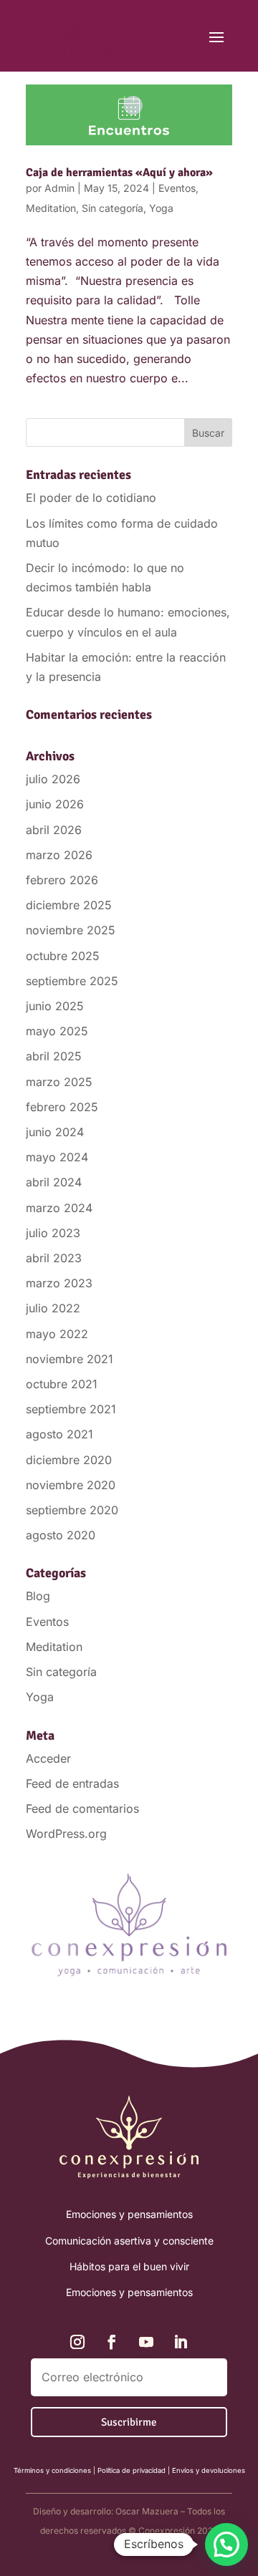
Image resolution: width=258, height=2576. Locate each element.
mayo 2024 (57, 1157)
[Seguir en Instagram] (77, 2342)
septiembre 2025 (72, 981)
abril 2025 (54, 1056)
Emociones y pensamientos (129, 2214)
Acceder (48, 1758)
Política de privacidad (132, 2470)
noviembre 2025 (71, 930)
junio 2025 (55, 1006)
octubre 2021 (62, 1384)
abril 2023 (54, 1258)
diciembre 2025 (69, 905)
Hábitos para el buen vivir (129, 2266)
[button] (226, 2544)
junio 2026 (55, 804)
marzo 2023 (59, 1283)
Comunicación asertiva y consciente (129, 2241)
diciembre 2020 (69, 1460)
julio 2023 (53, 1233)
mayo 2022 (57, 1334)
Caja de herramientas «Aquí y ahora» (119, 173)
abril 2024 (54, 1182)
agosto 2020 (61, 1535)
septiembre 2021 (71, 1409)
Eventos (177, 188)
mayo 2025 (57, 1031)
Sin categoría (113, 208)
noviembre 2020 (71, 1485)
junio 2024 (55, 1132)
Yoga (161, 208)
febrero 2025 (62, 1107)
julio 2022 (53, 1308)
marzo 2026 (59, 855)
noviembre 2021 (70, 1359)
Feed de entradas (72, 1783)
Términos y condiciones (52, 2470)
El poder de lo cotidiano (91, 498)
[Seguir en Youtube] (146, 2342)
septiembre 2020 (72, 1510)
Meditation (51, 208)
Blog (38, 1596)
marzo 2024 (59, 1208)
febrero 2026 (62, 880)
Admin (59, 188)
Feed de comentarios (82, 1808)
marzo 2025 (59, 1082)
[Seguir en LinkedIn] (181, 2342)
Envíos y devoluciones (209, 2470)
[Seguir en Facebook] (112, 2342)
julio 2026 (53, 779)
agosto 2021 (59, 1434)
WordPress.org (66, 1834)
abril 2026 (54, 830)
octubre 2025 (63, 956)
